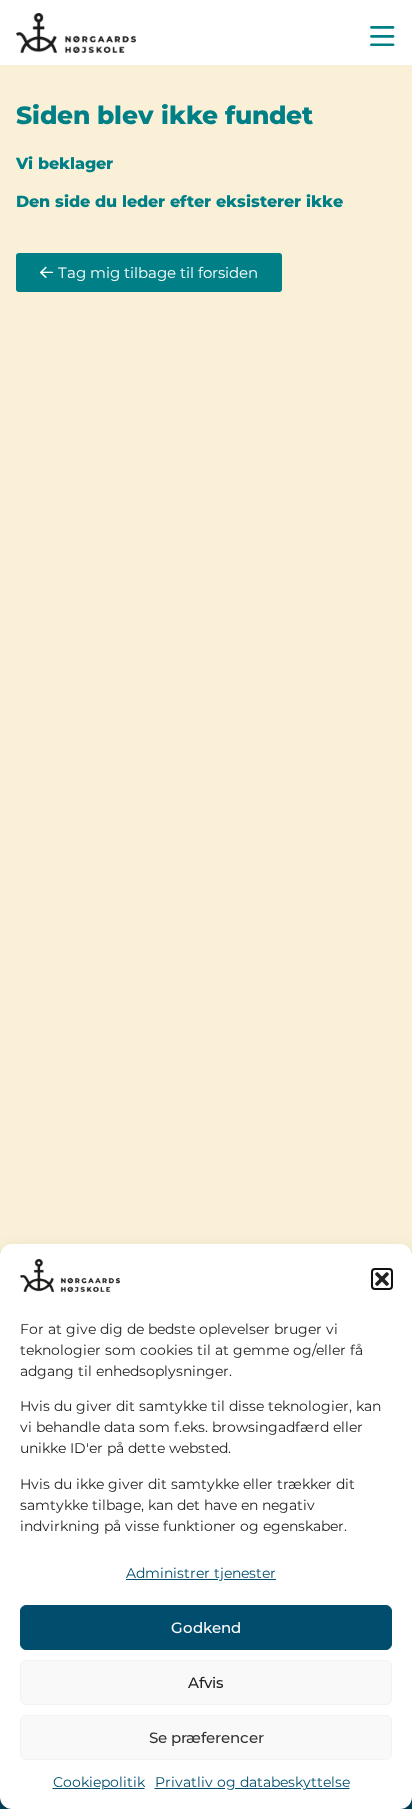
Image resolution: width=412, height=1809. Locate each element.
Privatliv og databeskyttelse (252, 1782)
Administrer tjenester (201, 1573)
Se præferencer (206, 1737)
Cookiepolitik (99, 1782)
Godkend (206, 1627)
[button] (382, 1279)
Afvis (206, 1682)
